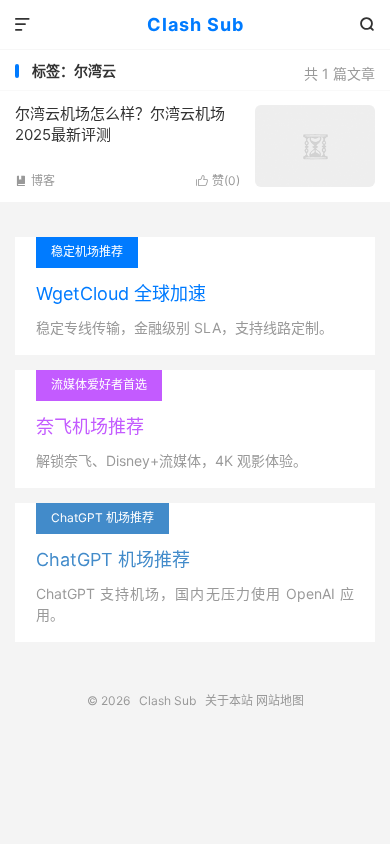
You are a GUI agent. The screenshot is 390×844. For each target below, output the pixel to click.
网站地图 (280, 700)
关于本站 (229, 700)
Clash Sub (195, 24)
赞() (218, 180)
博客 (35, 180)
